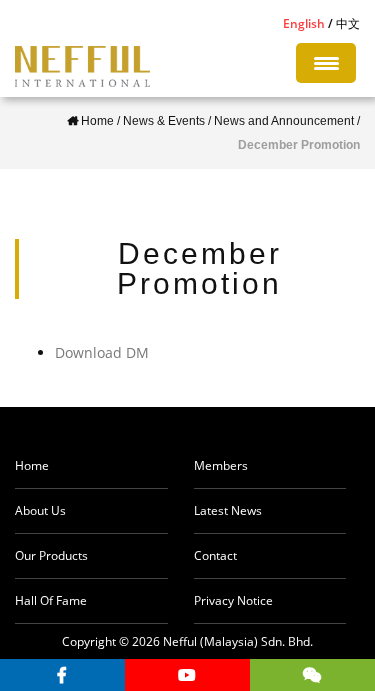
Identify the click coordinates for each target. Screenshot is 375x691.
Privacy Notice (233, 600)
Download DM (102, 352)
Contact (215, 555)
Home (32, 465)
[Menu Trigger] (326, 63)
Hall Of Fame (51, 600)
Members (221, 465)
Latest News (228, 510)
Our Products (51, 555)
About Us (40, 510)
